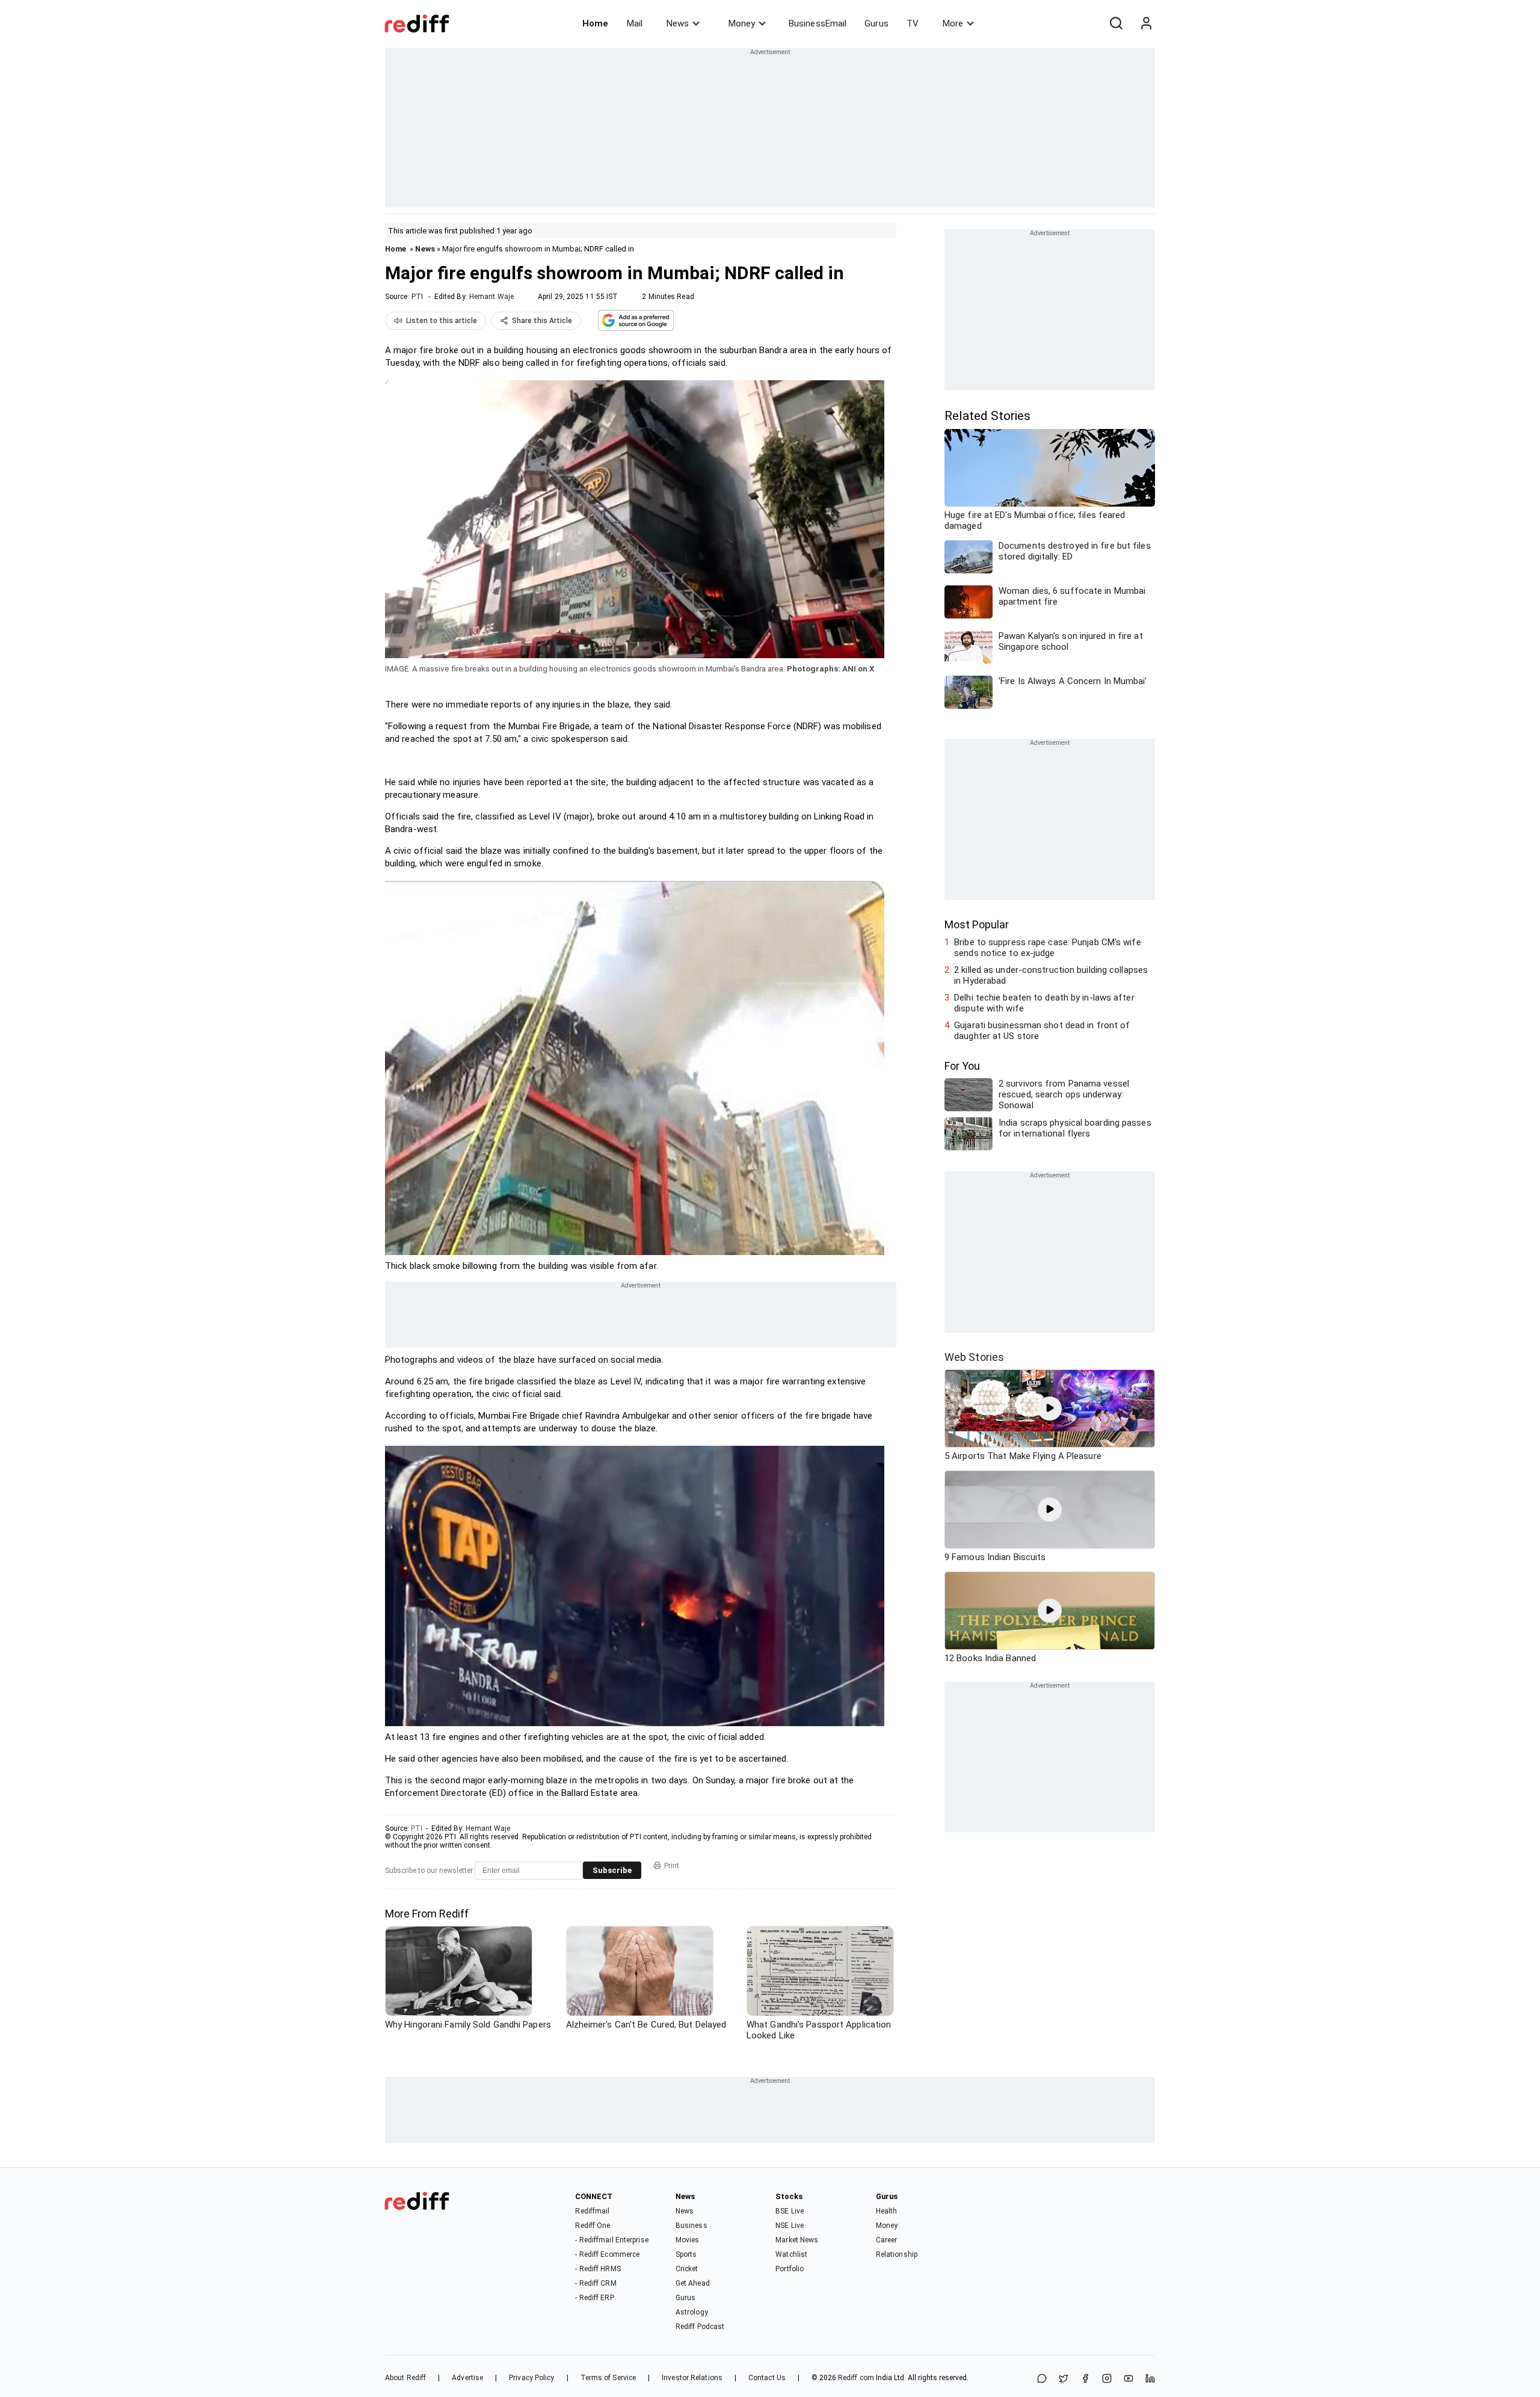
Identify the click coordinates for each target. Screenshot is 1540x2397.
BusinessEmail (818, 23)
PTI (417, 297)
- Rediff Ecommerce (607, 2254)
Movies (688, 2240)
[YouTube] (1129, 2379)
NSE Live (790, 2226)
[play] (1050, 1408)
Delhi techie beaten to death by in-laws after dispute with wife (1044, 1003)
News (678, 23)
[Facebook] (1085, 2379)
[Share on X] (1064, 2379)
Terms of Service (608, 2378)
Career (887, 2240)
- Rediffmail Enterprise (611, 2240)
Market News (797, 2240)
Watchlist (791, 2254)
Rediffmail (592, 2211)
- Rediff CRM (596, 2283)
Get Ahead (693, 2283)
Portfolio (790, 2269)
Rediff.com (856, 2378)
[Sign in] (1146, 23)
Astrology (692, 2312)
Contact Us (767, 2378)
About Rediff (405, 2378)
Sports (686, 2254)
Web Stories (974, 1357)
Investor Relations (692, 2378)
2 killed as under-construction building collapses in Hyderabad (1051, 975)
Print (672, 1866)
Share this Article (542, 321)
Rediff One (593, 2226)
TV (913, 23)
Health (887, 2211)
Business (691, 2226)
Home (595, 23)
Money (742, 23)
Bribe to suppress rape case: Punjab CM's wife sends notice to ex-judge (1048, 948)
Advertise (467, 2378)
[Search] (1116, 23)
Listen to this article (442, 321)
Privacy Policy (531, 2378)
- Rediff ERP (594, 2298)
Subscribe (612, 1870)
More (953, 23)
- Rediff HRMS (598, 2269)
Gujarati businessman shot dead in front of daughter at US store (1042, 1031)
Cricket (687, 2269)
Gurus (876, 23)
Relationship (897, 2254)
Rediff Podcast (700, 2327)
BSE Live (790, 2211)
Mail (635, 23)
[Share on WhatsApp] (1042, 2379)
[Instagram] (1107, 2379)
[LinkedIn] (1150, 2379)
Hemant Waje (491, 297)
